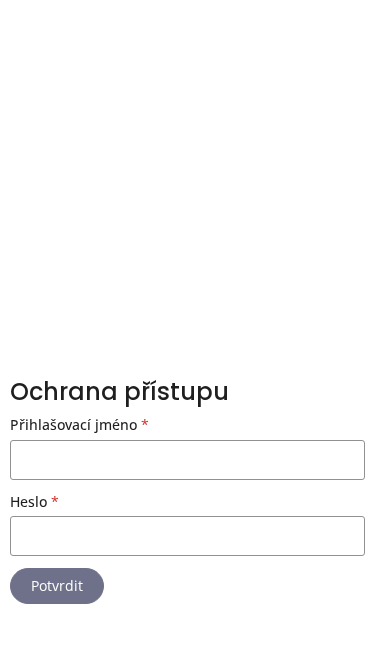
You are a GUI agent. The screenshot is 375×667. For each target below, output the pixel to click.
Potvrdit (57, 585)
